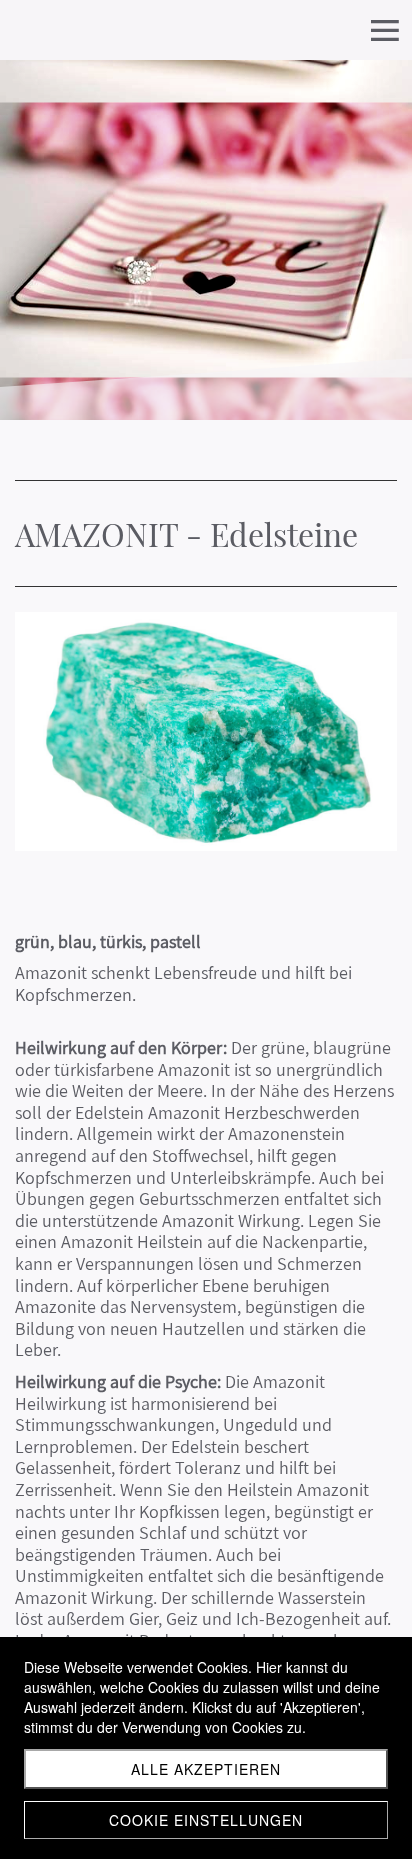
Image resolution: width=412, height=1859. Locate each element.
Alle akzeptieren (206, 1769)
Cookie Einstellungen (206, 1820)
